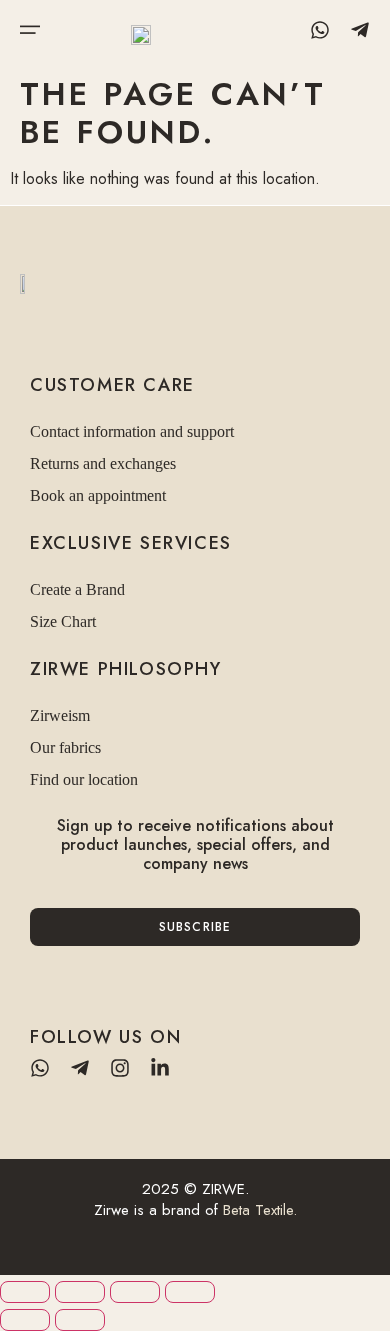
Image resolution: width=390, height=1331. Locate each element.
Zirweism (60, 715)
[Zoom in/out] (25, 1292)
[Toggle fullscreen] (80, 1292)
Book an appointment (98, 495)
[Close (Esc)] (190, 1292)
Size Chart (63, 621)
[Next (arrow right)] (80, 1320)
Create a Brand (77, 589)
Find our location (84, 779)
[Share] (135, 1292)
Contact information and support (132, 431)
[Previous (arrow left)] (25, 1320)
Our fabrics (65, 747)
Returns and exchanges (103, 463)
